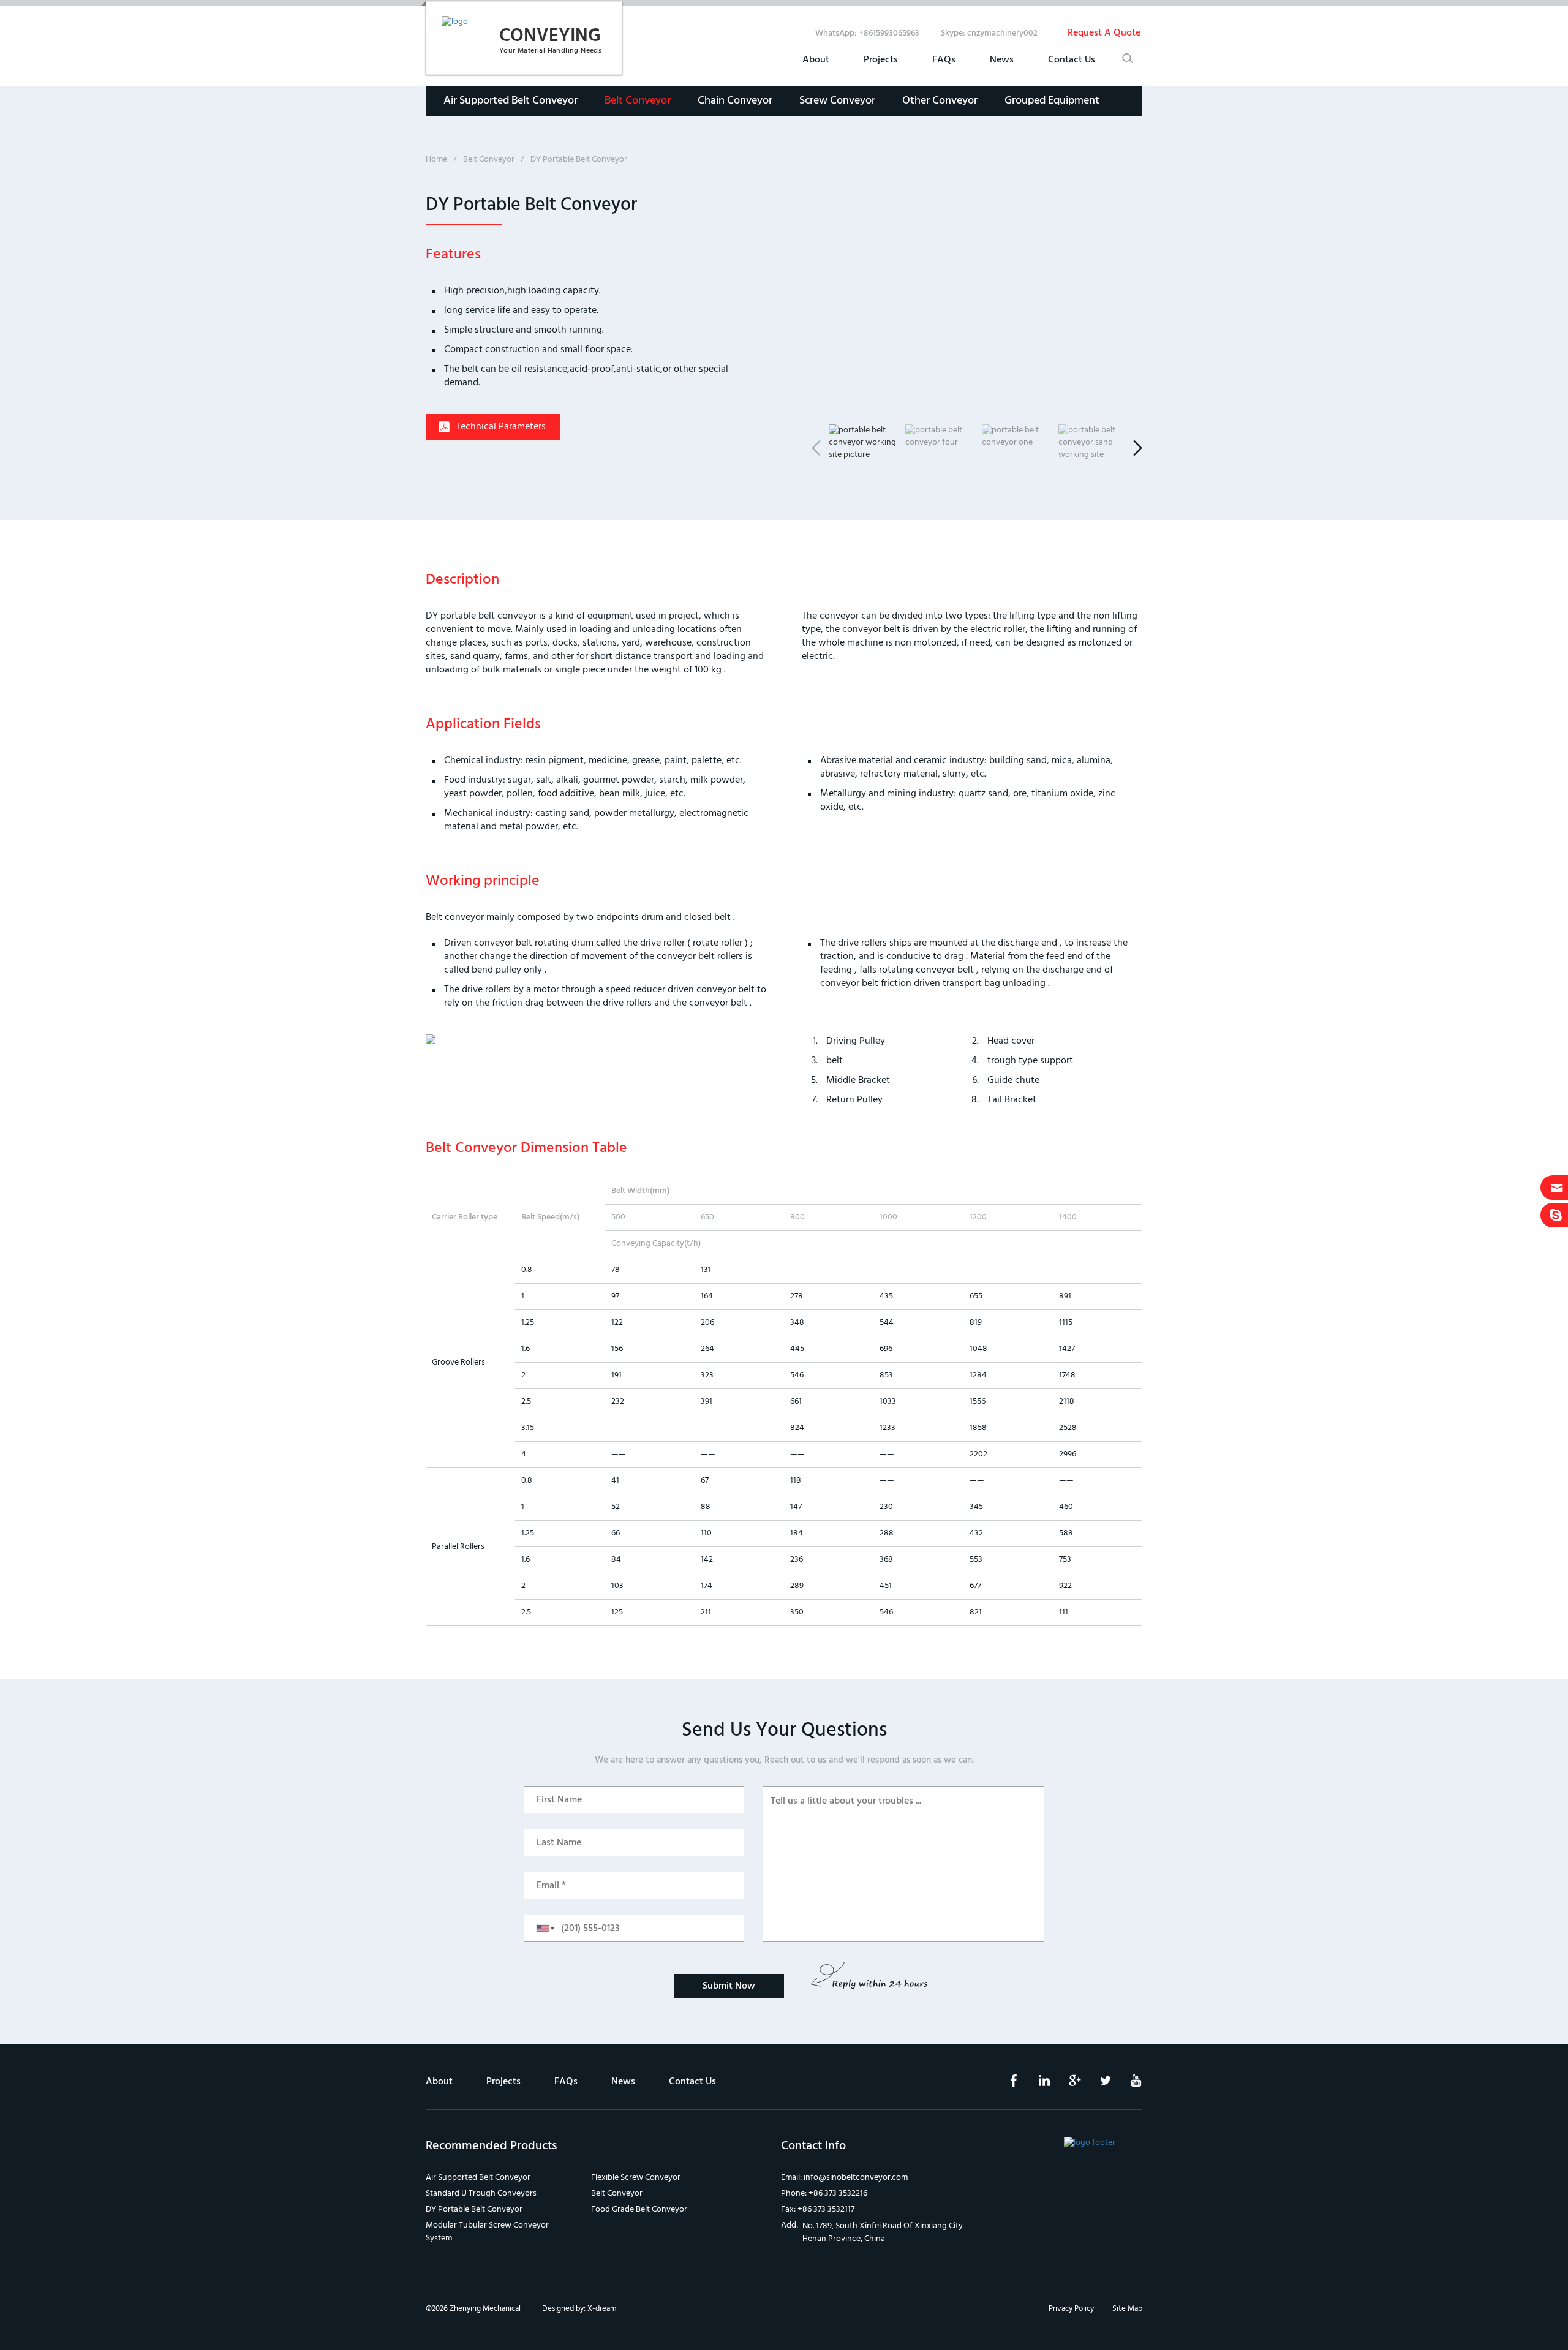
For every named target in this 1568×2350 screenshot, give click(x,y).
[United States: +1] (541, 1928)
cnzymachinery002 (1002, 33)
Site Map (1127, 2309)
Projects (881, 60)
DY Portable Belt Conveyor (474, 2209)
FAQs (944, 60)
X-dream (602, 2309)
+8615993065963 (889, 33)
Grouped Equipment (1052, 101)
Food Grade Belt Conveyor (639, 2209)
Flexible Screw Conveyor (636, 2178)
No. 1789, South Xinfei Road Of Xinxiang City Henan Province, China (883, 2232)
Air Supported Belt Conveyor (511, 101)
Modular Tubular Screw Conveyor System (487, 2232)
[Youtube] (1127, 2084)
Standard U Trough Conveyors (481, 2194)
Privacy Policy (1071, 2309)
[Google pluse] (1066, 2084)
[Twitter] (1096, 2084)
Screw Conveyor (837, 101)
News (1002, 60)
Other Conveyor (940, 101)
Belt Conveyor (638, 101)
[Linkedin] (1035, 2084)
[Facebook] (1005, 2084)
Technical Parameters (501, 427)
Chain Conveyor (735, 101)
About (816, 60)
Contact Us (1072, 60)
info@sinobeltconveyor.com (856, 2178)
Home (436, 160)
